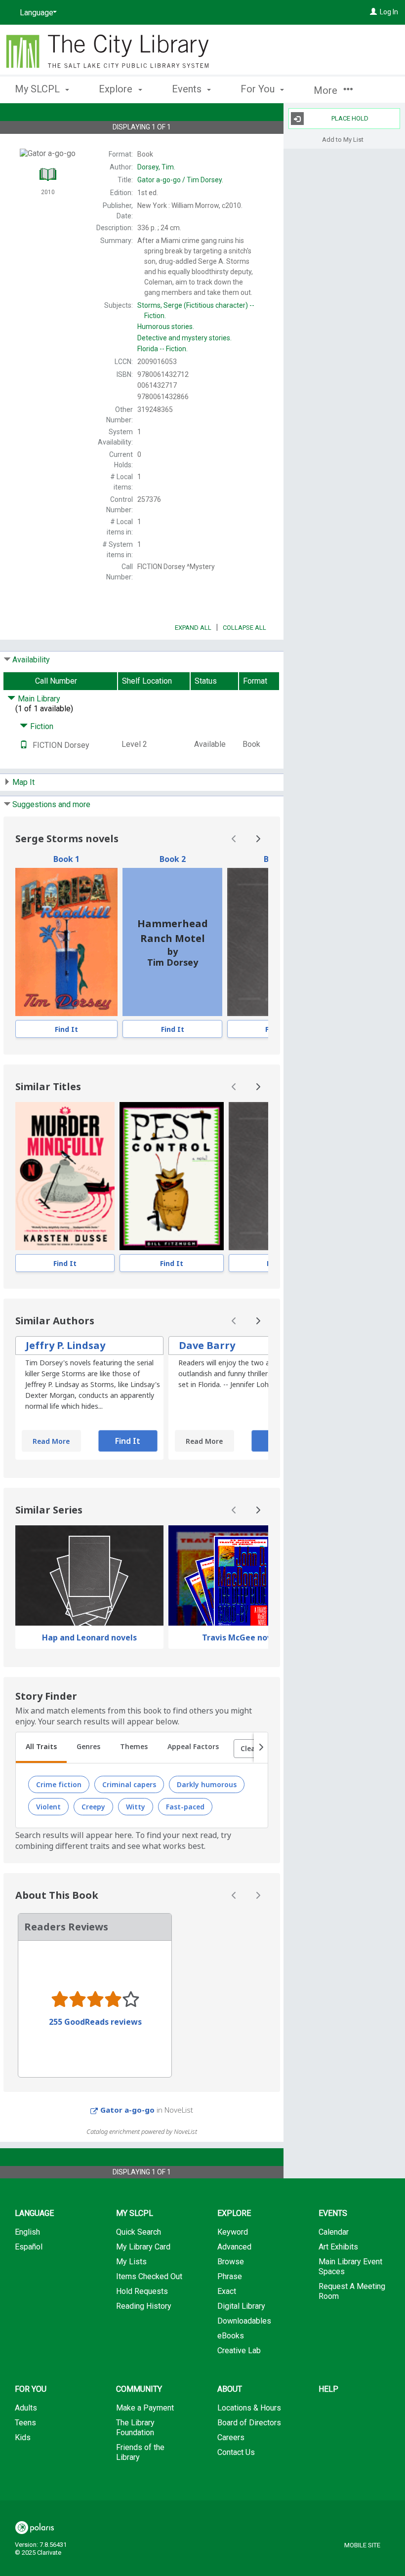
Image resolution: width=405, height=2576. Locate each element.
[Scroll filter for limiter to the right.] (261, 1748)
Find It (66, 1029)
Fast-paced (185, 1807)
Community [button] (139, 2389)
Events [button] (188, 89)
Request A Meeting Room (352, 2291)
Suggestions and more (51, 804)
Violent (48, 1807)
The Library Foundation (135, 2428)
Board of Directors (249, 2423)
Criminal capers (129, 1784)
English (27, 2232)
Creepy (93, 1807)
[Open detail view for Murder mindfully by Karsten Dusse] (65, 1176)
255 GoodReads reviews (95, 2022)
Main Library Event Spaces (350, 2267)
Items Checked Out (149, 2276)
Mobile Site (362, 2545)
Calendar (334, 2232)
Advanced (234, 2247)
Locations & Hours (249, 2408)
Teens (25, 2423)
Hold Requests (142, 2291)
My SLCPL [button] (39, 89)
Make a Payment (145, 2408)
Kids (23, 2437)
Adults (26, 2408)
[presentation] (66, 942)
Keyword (233, 2232)
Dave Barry (207, 1345)
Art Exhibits (338, 2247)
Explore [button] (117, 89)
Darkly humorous (207, 1784)
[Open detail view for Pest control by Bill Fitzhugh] (172, 1176)
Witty (136, 1807)
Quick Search (139, 2232)
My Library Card (143, 2247)
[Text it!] (24, 745)
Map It (23, 782)
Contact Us (236, 2452)
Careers (231, 2437)
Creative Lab (239, 2351)
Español (29, 2247)
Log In (389, 12)
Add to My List (343, 139)
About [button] (230, 2389)
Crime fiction (59, 1784)
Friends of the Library (140, 2452)
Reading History (144, 2306)
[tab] (41, 1748)
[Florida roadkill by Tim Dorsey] (66, 942)
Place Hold (350, 118)
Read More (51, 1441)
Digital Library (241, 2306)
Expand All (193, 628)
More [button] (327, 90)
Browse (231, 2262)
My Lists (131, 2262)
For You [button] (259, 89)
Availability (31, 660)
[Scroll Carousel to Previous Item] (234, 839)
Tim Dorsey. (180, 180)
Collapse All (244, 628)
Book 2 (173, 859)
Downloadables (244, 2321)
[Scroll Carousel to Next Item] (258, 839)
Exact (227, 2291)
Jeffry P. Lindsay (65, 1345)
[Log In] (373, 12)
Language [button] (34, 2213)
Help (328, 2389)
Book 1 (66, 859)
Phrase (230, 2276)
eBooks (231, 2336)
